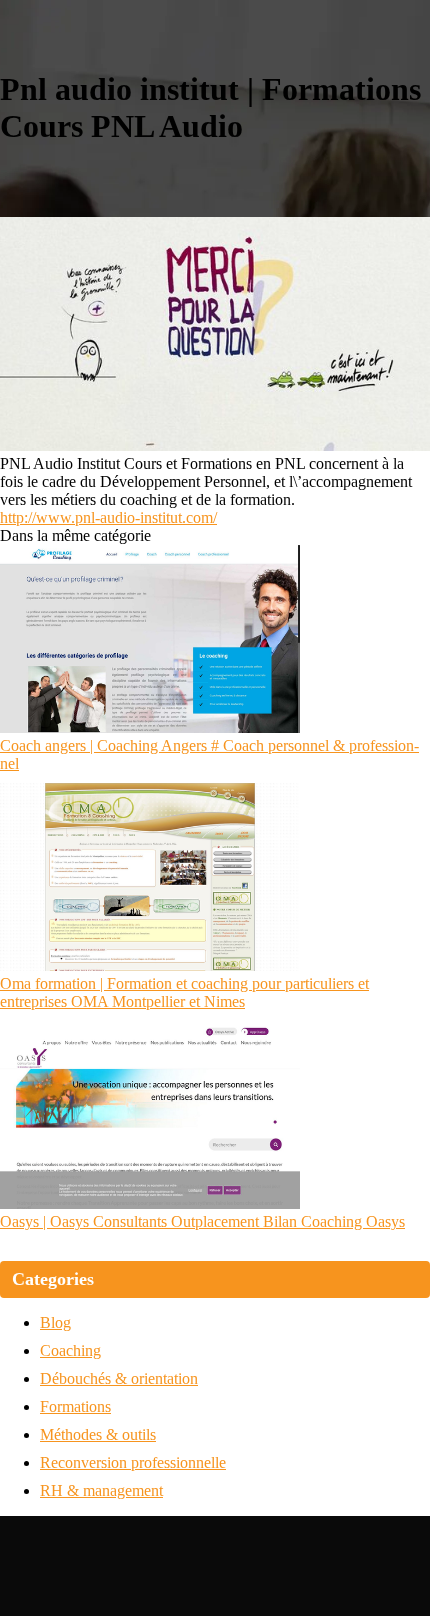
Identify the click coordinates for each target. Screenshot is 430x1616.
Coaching (70, 1350)
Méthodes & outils (98, 1434)
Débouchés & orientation (119, 1378)
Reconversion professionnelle (133, 1462)
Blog (55, 1322)
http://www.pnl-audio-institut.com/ (108, 517)
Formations (75, 1406)
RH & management (101, 1490)
